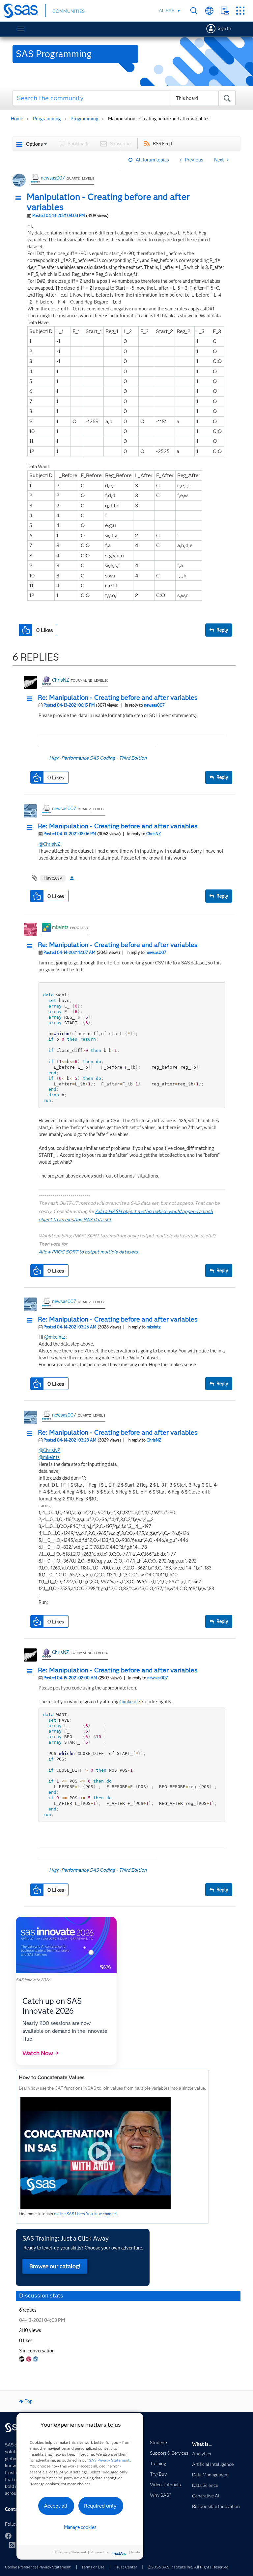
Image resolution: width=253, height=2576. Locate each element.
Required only (100, 2506)
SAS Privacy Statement (109, 2460)
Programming (47, 119)
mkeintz (60, 927)
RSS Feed (162, 144)
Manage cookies (80, 2527)
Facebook (8, 2536)
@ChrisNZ (49, 844)
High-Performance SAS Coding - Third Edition (98, 758)
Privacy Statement (55, 2567)
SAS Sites (240, 11)
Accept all (56, 2506)
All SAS (167, 11)
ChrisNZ (61, 680)
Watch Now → (41, 2053)
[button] (20, 198)
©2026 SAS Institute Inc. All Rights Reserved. (189, 2567)
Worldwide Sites (209, 11)
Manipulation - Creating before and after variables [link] (159, 119)
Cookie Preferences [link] (22, 2567)
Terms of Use (93, 2567)
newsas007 (53, 178)
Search (194, 11)
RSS (12, 2545)
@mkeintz (55, 1337)
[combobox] (124, 98)
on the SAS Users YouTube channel (85, 2214)
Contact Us (225, 11)
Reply (222, 630)
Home (17, 119)
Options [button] (34, 144)
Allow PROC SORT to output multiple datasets (88, 1252)
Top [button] (29, 2401)
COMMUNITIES (69, 11)
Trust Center (126, 2567)
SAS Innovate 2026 (33, 1980)
